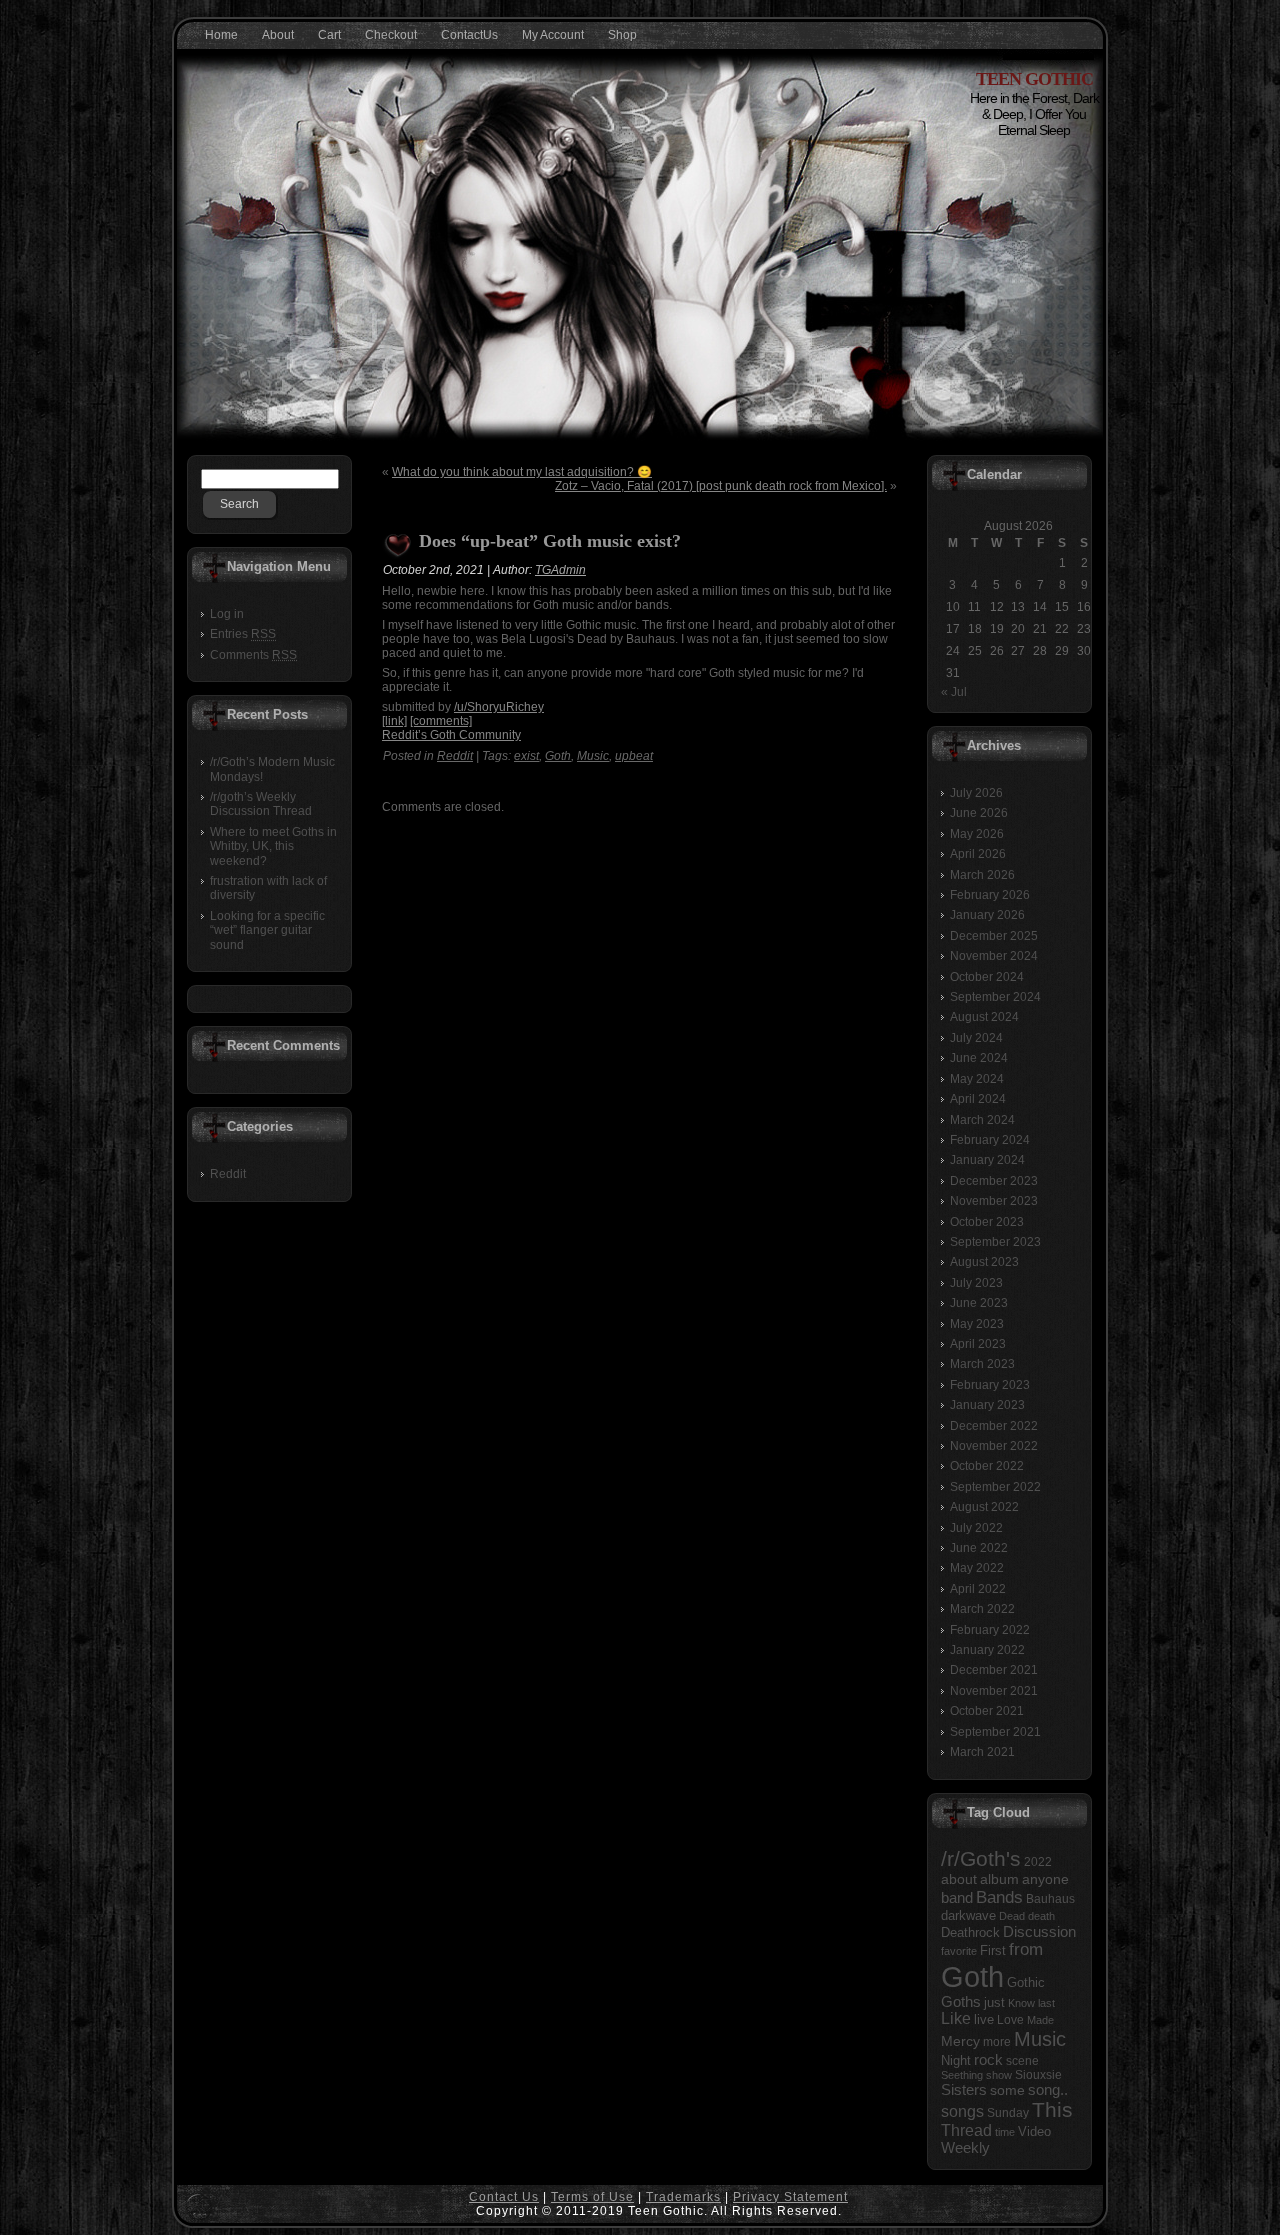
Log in (227, 614)
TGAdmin (560, 570)
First (993, 1951)
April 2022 (978, 1589)
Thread (966, 2130)
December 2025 (994, 936)
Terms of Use (592, 2197)
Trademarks (683, 2197)
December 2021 (994, 1670)
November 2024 (994, 956)
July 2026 (976, 793)
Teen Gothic (1034, 79)
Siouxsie (1038, 2075)
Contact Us (504, 2197)
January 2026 (987, 915)
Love (1010, 2020)
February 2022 (990, 1630)
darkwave (968, 1915)
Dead (1012, 1916)
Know (1021, 2003)
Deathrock (970, 1933)
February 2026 (990, 895)
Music (593, 756)
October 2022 (987, 1466)
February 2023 (990, 1385)
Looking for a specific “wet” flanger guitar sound (267, 930)
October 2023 (987, 1222)
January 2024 (987, 1160)
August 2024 (984, 1017)
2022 (1038, 1862)
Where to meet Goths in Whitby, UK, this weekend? (273, 846)
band (957, 1897)
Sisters (964, 2090)
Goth (558, 756)
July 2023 (976, 1283)
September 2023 (995, 1242)
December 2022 (994, 1426)
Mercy (960, 2041)
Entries (243, 634)
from (1026, 1949)
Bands (999, 1897)
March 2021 (982, 1752)
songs (962, 2111)
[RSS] (198, 2206)
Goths (961, 2002)
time (1005, 2132)
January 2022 (987, 1650)
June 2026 (979, 813)
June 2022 (979, 1548)
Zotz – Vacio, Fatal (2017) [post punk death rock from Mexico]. (721, 486)
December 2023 (994, 1181)
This (1052, 2109)
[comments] (441, 721)
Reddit (228, 1174)
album (999, 1879)
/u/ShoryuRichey (499, 707)
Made (1040, 2020)
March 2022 (982, 1609)
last (1046, 2003)
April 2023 (978, 1344)
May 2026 (977, 834)
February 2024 (990, 1140)
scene (1022, 2061)
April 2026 (978, 854)
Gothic (1026, 1982)
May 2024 (977, 1079)
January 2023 (987, 1405)
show (999, 2075)
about (959, 1879)
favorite (959, 1951)
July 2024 (976, 1038)
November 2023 (994, 1201)
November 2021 (994, 1691)
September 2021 (995, 1732)
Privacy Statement (790, 2197)
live (984, 2019)
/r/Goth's (981, 1858)
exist (526, 756)
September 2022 (995, 1487)
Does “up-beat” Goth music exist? (550, 541)
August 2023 (984, 1262)
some (1007, 2090)
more (997, 2042)
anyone (1045, 1879)
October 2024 (987, 977)
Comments (253, 655)
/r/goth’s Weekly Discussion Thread (261, 804)
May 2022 (977, 1568)
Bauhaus (1050, 1899)
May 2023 (977, 1324)
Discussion (1039, 1931)
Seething (962, 2075)
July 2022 (976, 1528)
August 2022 (984, 1507)
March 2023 (982, 1364)
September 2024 (995, 997)
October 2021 (987, 1711)
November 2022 (994, 1446)
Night (956, 2060)
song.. (1048, 2090)
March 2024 (982, 1120)
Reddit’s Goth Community (451, 735)
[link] (394, 721)
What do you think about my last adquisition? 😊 (522, 472)
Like (956, 2018)
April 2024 (978, 1099)
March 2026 (982, 875)
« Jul (954, 692)
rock (988, 2059)
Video (1034, 2131)
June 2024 (979, 1058)
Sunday (1008, 2113)
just (994, 2002)
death (1041, 1916)
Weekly (965, 2148)
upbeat (634, 756)
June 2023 (979, 1303)
